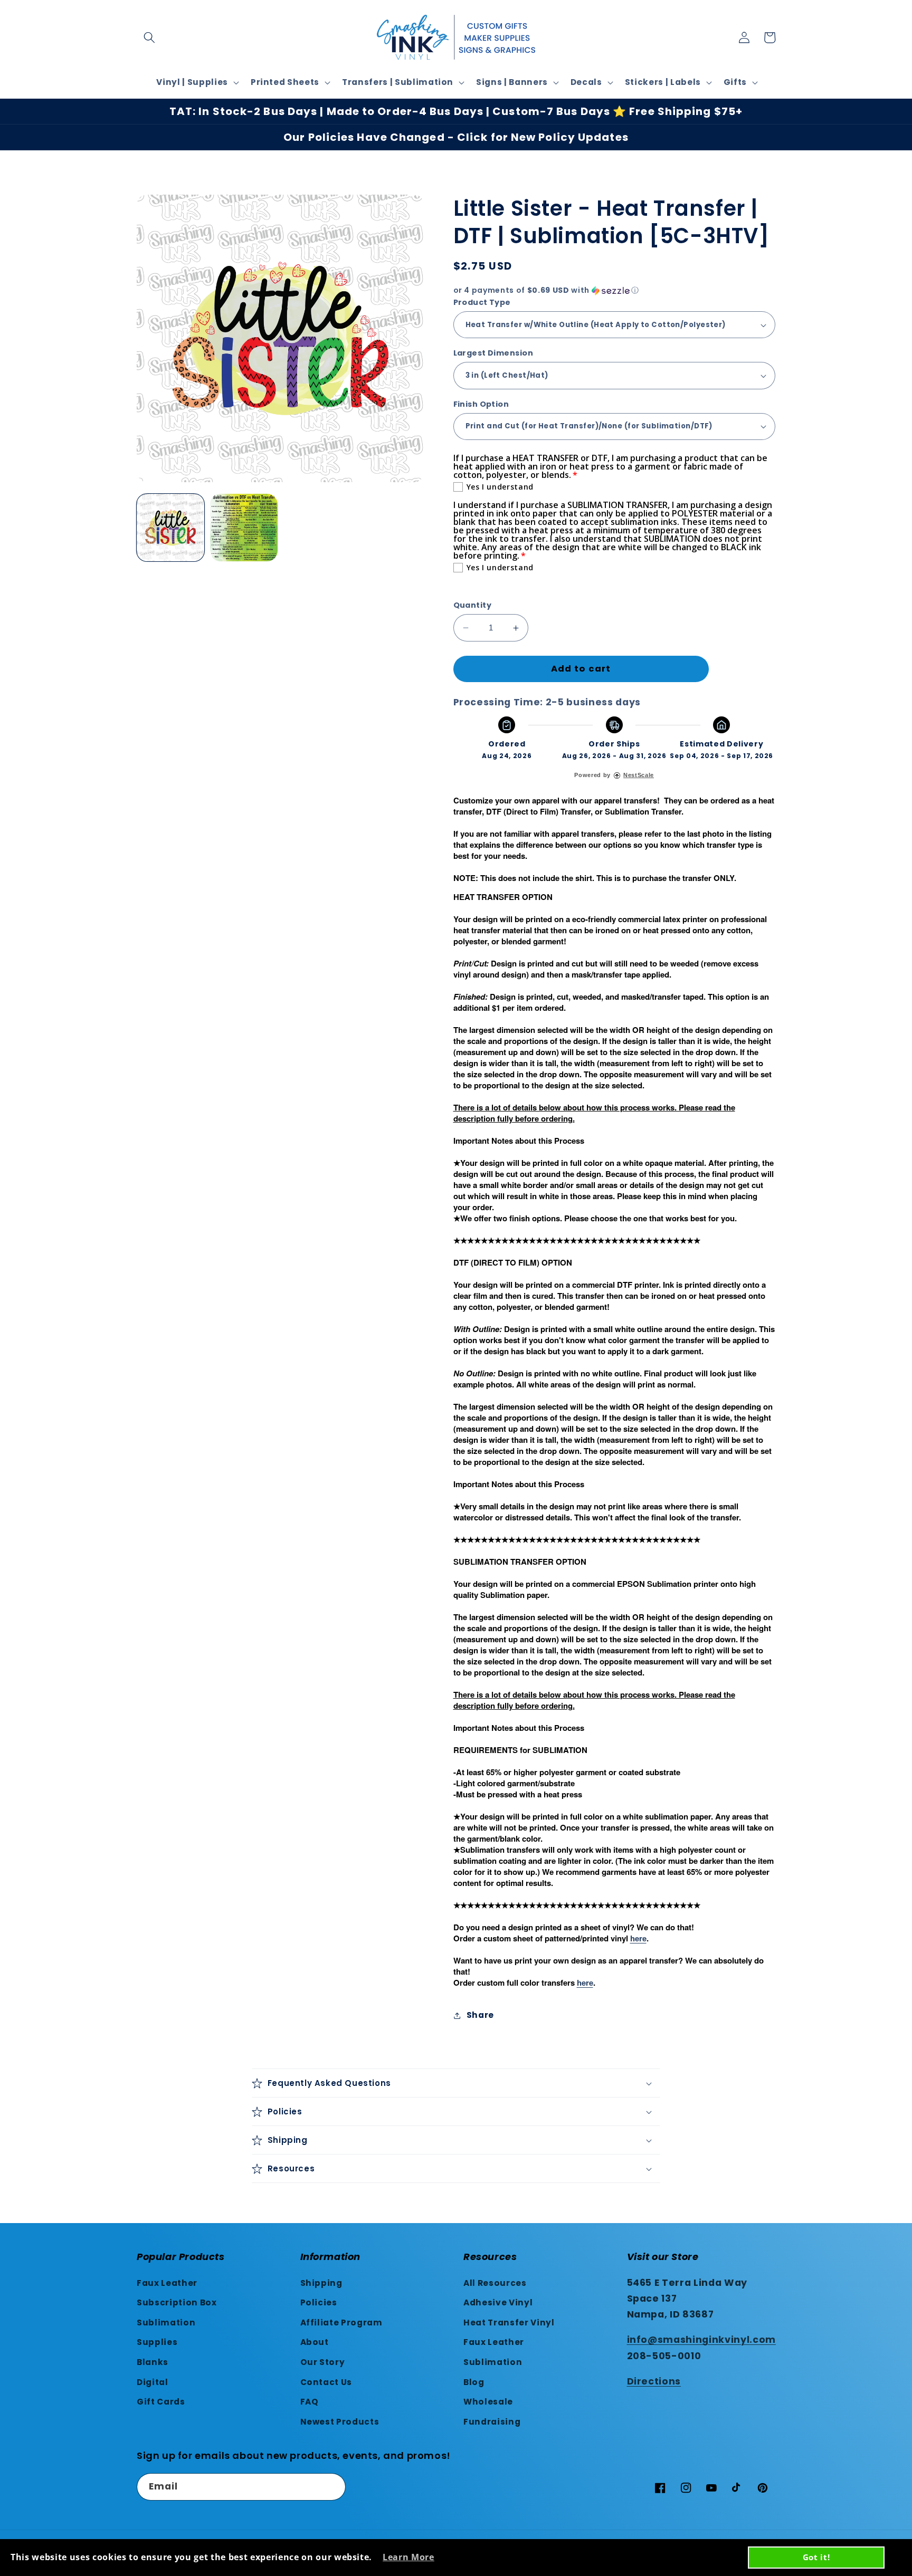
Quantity (473, 605)
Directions (654, 2381)
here (638, 1938)
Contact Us (326, 2382)
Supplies (157, 2342)
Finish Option (481, 404)
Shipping (321, 2283)
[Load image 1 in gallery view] (170, 528)
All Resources (495, 2283)
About (315, 2342)
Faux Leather (167, 2283)
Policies (319, 2302)
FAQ (310, 2402)
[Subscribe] (332, 2487)
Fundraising (492, 2422)
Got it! (816, 2557)
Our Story (323, 2362)
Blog (474, 2382)
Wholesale (488, 2402)
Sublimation (166, 2323)
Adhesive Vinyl (498, 2302)
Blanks (153, 2362)
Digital (153, 2382)
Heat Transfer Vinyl (509, 2323)
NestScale (639, 775)
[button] (149, 37)
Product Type (482, 302)
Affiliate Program (341, 2323)
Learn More (408, 2557)
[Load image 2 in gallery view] (244, 528)
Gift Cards (161, 2402)
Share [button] (480, 2015)
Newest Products (340, 2422)
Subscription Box (177, 2302)
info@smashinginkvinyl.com (702, 2340)
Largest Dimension (493, 353)
